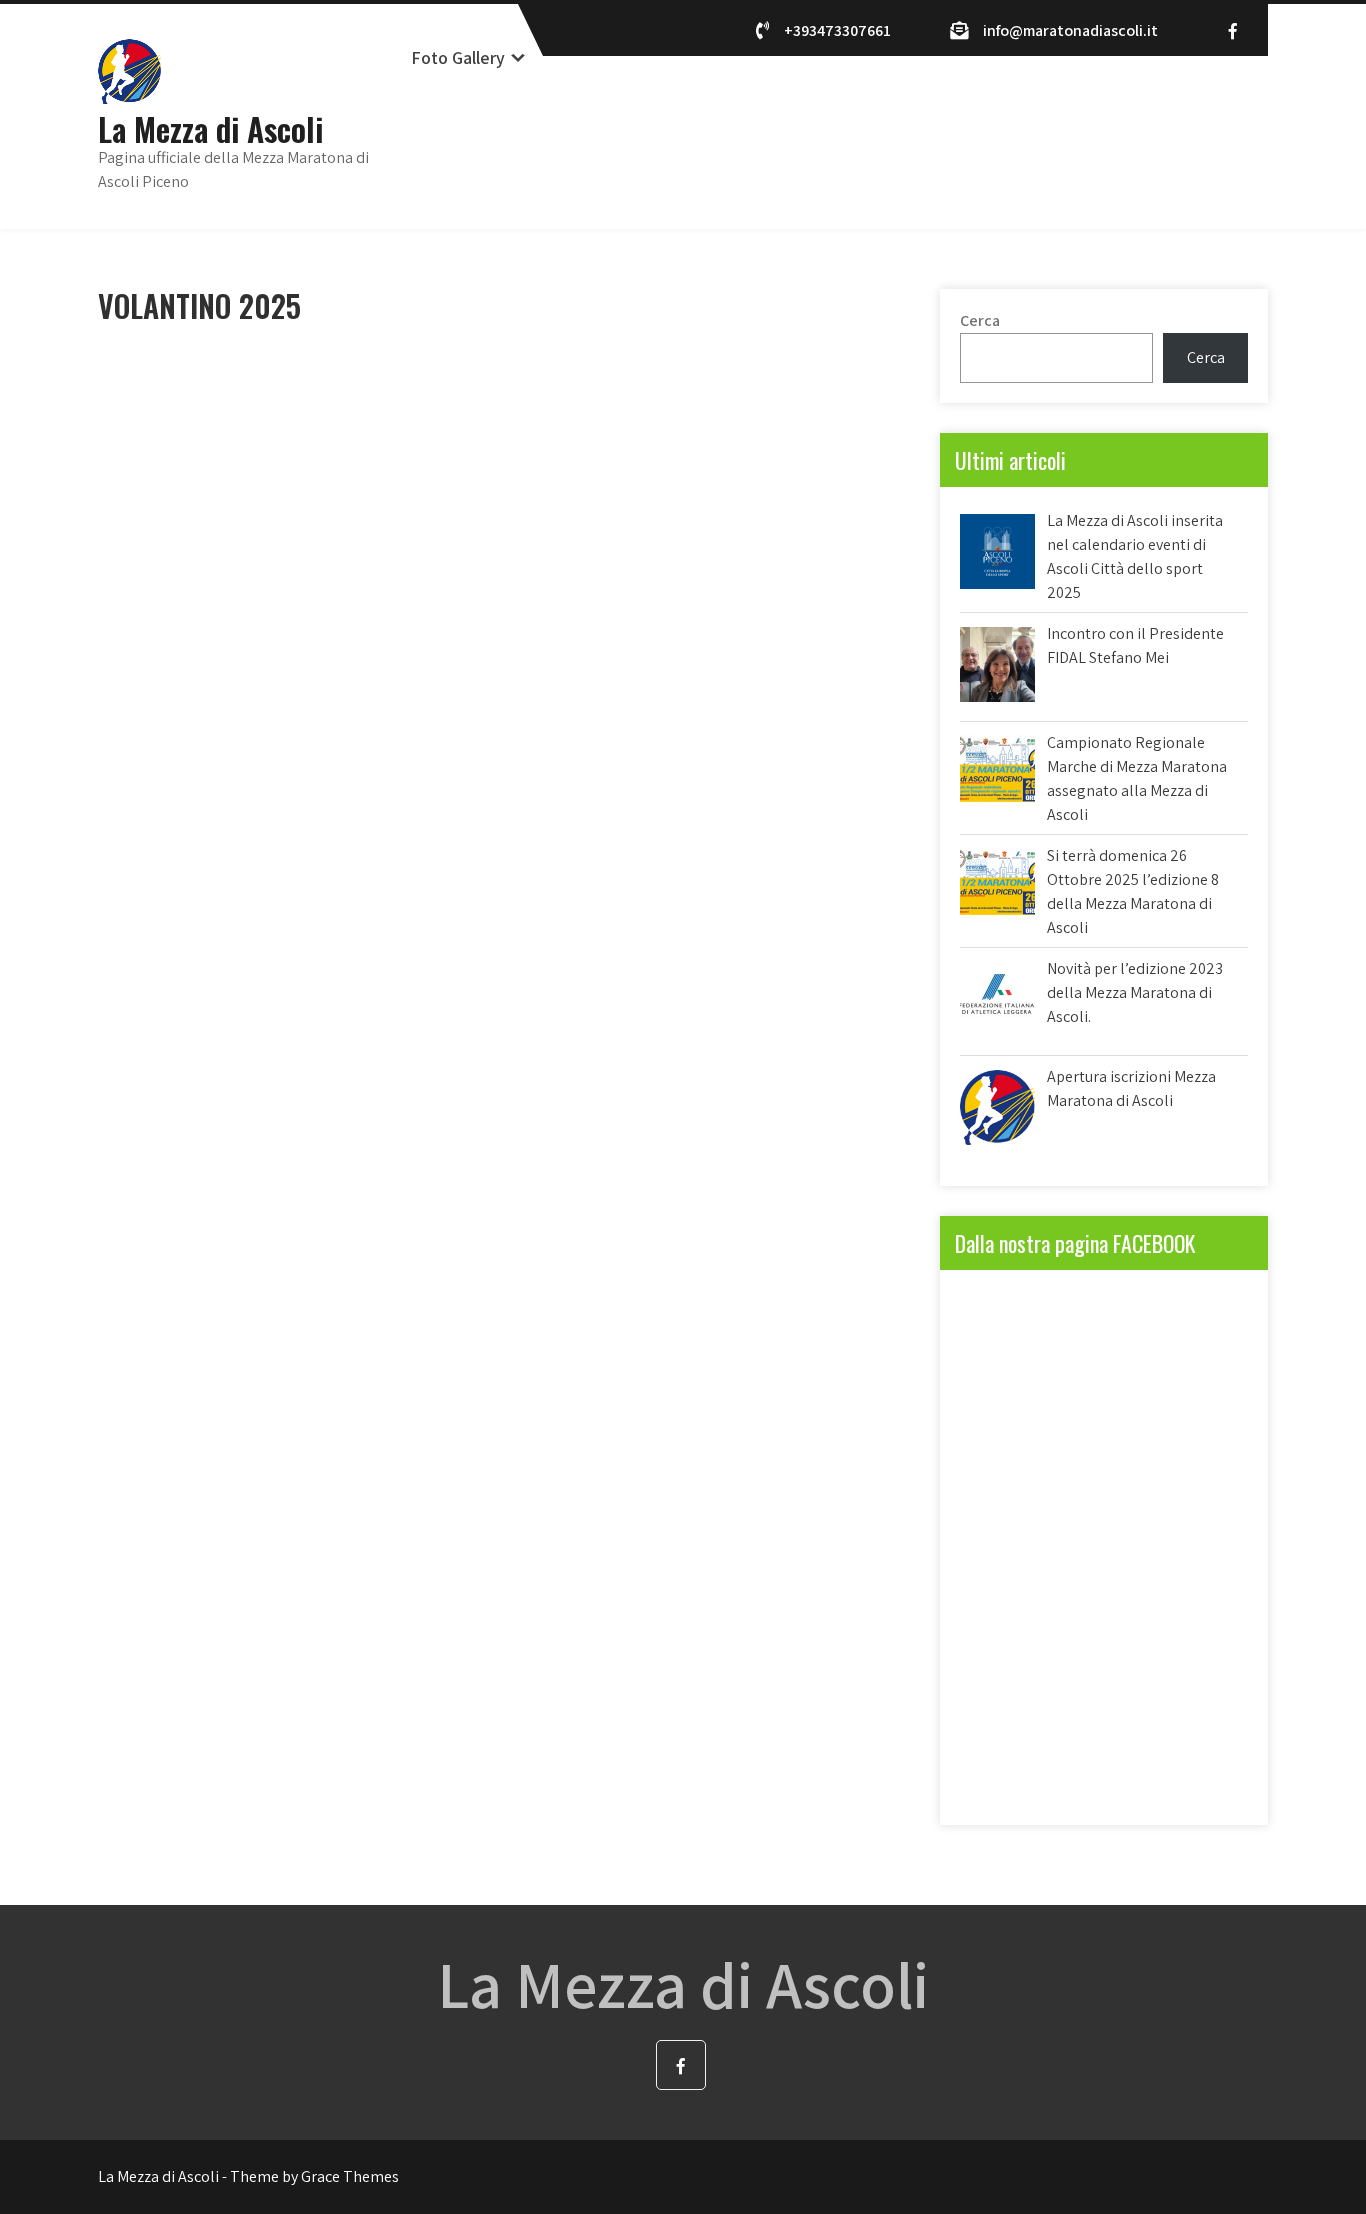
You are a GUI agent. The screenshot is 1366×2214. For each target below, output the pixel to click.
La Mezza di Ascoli (210, 128)
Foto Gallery (458, 57)
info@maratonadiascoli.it (1070, 30)
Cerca (980, 320)
